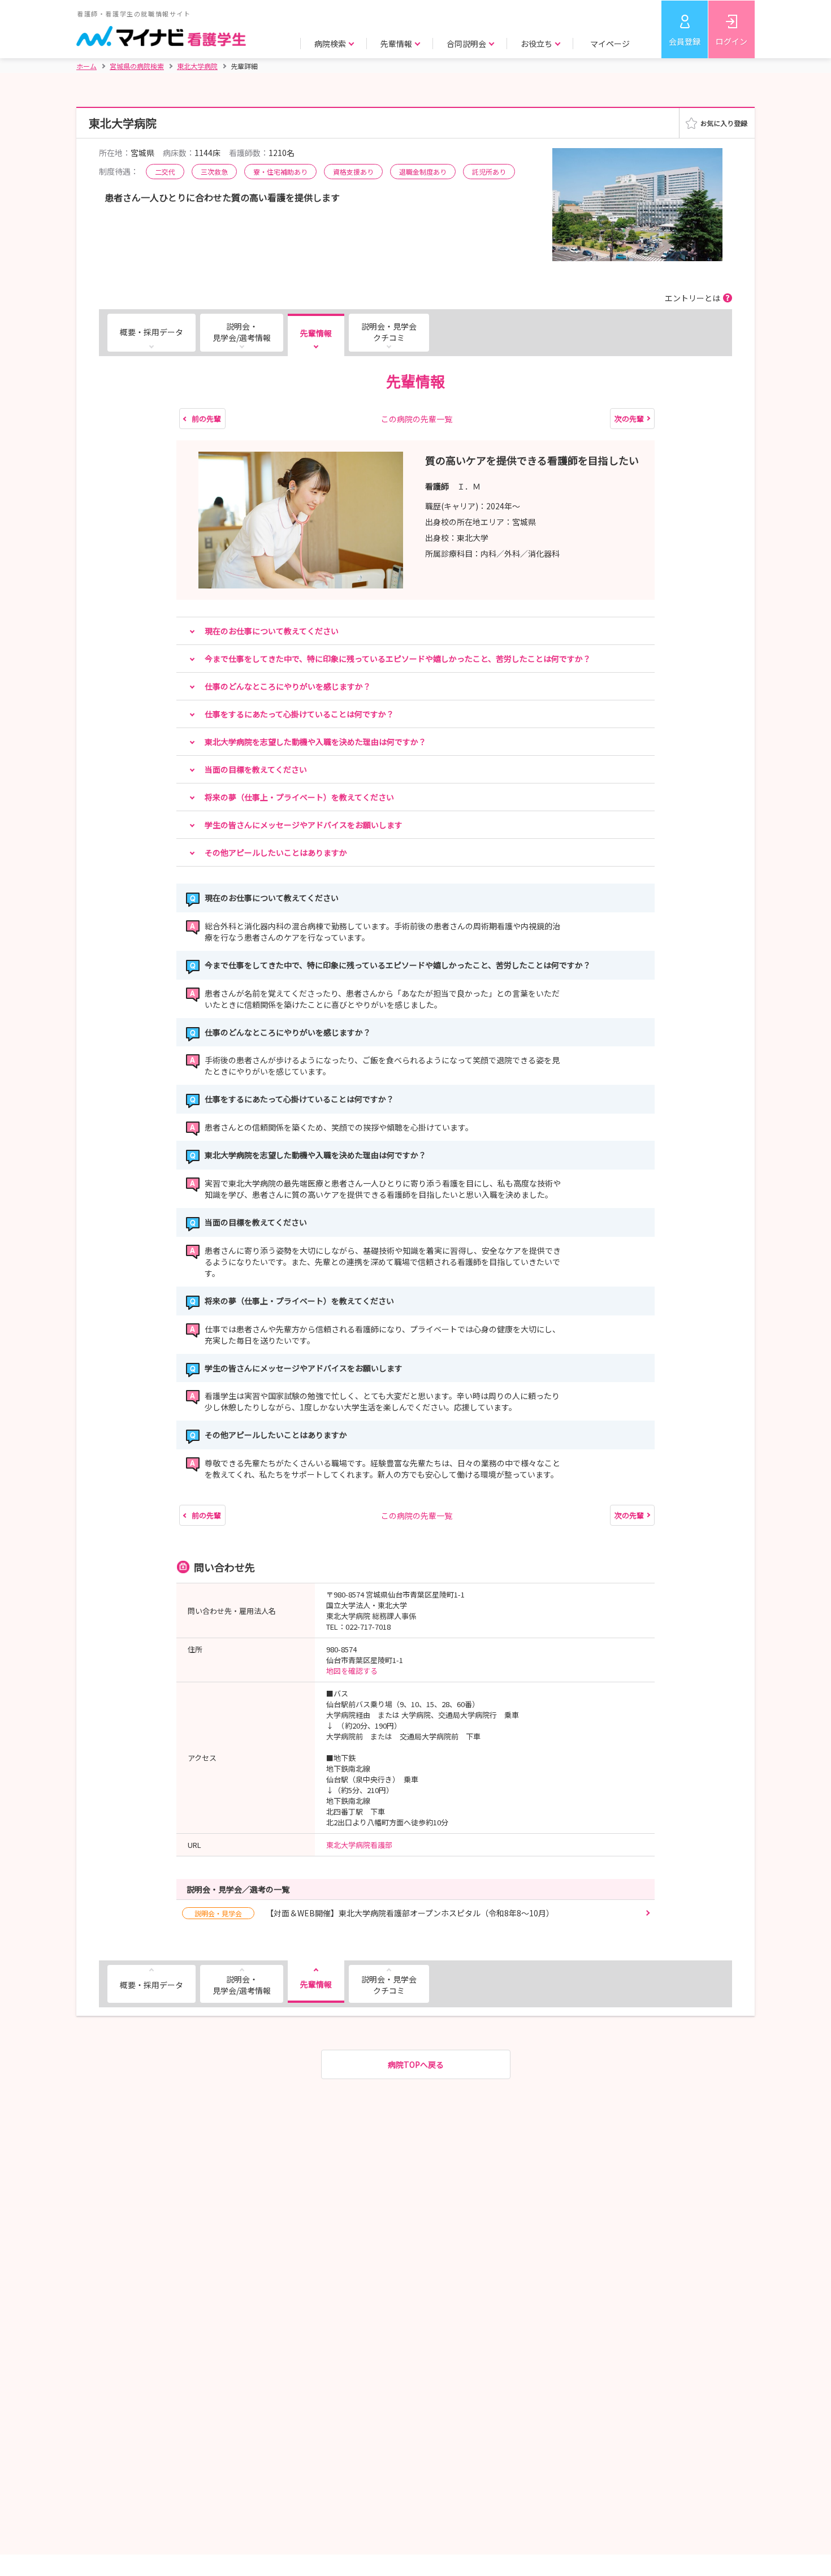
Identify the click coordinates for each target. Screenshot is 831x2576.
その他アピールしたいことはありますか (276, 852)
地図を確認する (352, 1671)
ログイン (732, 41)
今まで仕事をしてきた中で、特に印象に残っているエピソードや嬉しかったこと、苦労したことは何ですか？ (398, 659)
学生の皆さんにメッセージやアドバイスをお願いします (304, 825)
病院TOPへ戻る (416, 2064)
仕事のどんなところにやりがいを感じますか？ (288, 686)
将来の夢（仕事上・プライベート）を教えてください (299, 797)
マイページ (610, 44)
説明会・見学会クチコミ (389, 332)
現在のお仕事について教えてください (272, 631)
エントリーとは (692, 298)
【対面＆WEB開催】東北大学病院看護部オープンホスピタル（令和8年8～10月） (374, 1913)
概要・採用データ (152, 332)
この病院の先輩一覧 (417, 419)
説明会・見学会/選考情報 (242, 332)
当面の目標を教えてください (256, 769)
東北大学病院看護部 (359, 1845)
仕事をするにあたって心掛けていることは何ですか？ (299, 714)
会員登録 (685, 41)
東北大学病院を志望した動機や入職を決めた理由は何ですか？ (315, 742)
